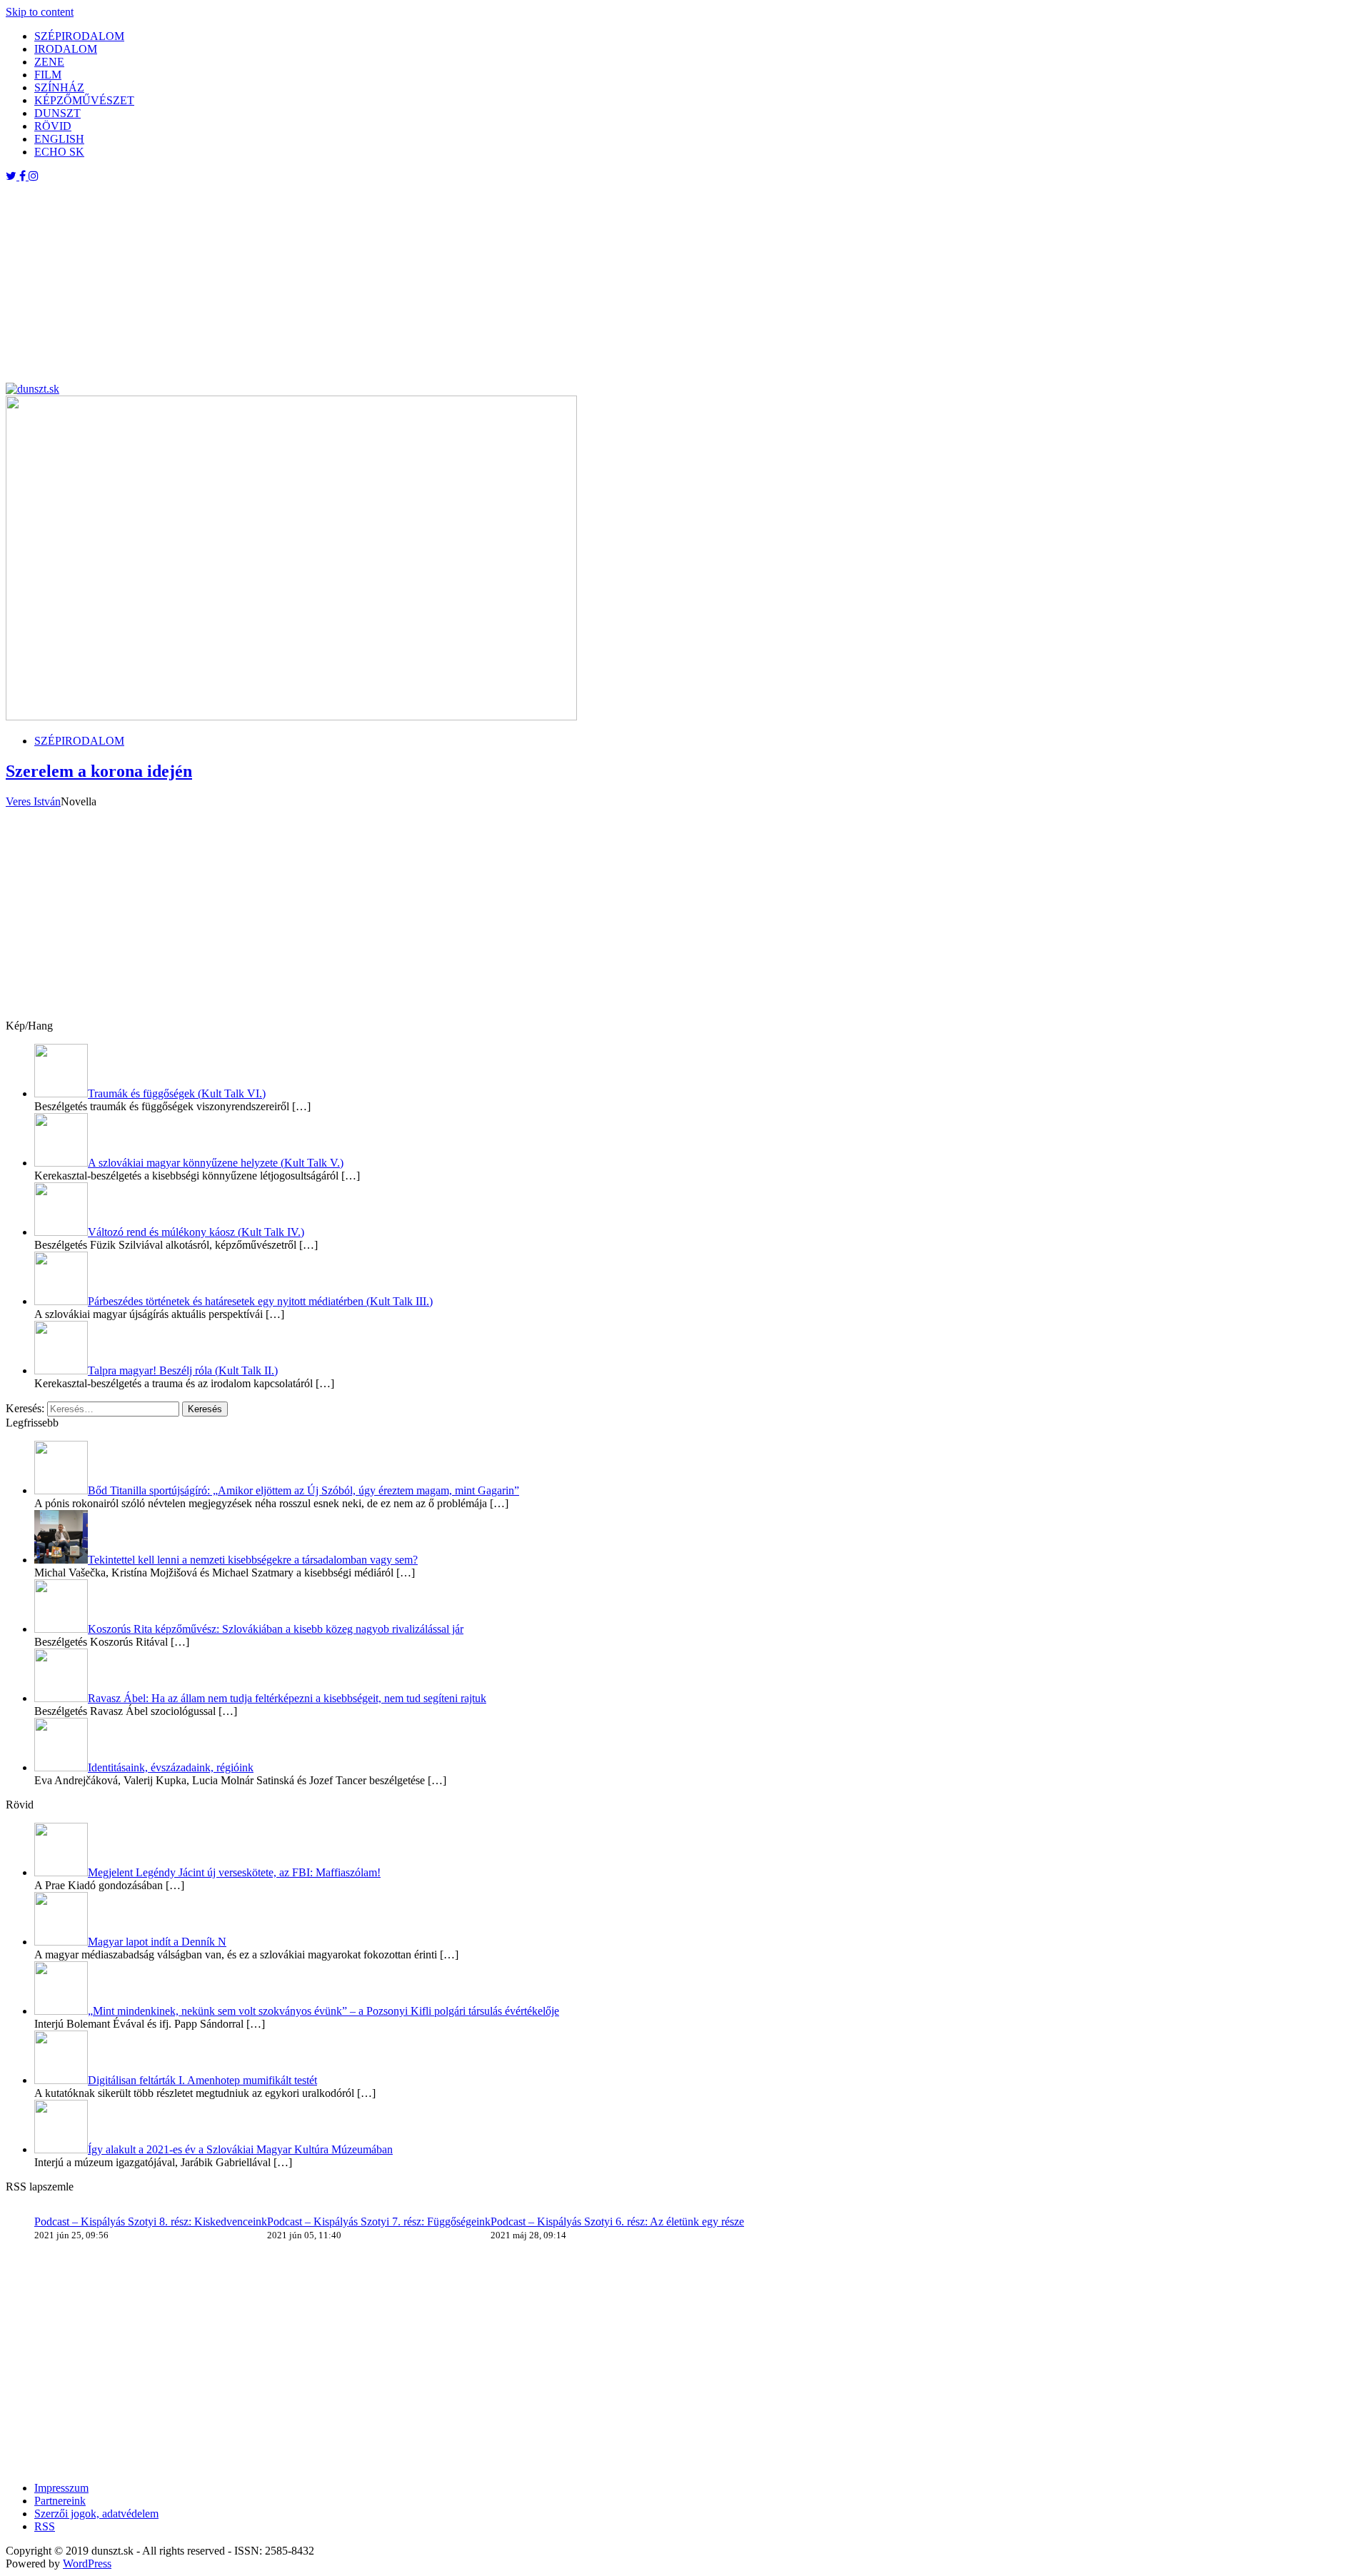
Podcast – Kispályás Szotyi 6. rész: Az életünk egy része (617, 2222)
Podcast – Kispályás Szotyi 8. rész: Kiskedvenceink (151, 2222)
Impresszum (61, 2488)
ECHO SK (59, 152)
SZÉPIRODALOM (79, 36)
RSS (45, 2526)
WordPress (87, 2564)
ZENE (49, 62)
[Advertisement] (434, 283)
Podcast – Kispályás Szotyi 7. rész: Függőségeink (379, 2222)
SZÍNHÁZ (59, 87)
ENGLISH (59, 139)
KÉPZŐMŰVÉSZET (84, 100)
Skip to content (40, 12)
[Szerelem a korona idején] (291, 716)
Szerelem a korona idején (99, 771)
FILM (48, 75)
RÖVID (53, 126)
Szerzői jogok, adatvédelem (96, 2514)
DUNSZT (57, 113)
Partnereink (60, 2501)
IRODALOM (66, 49)
